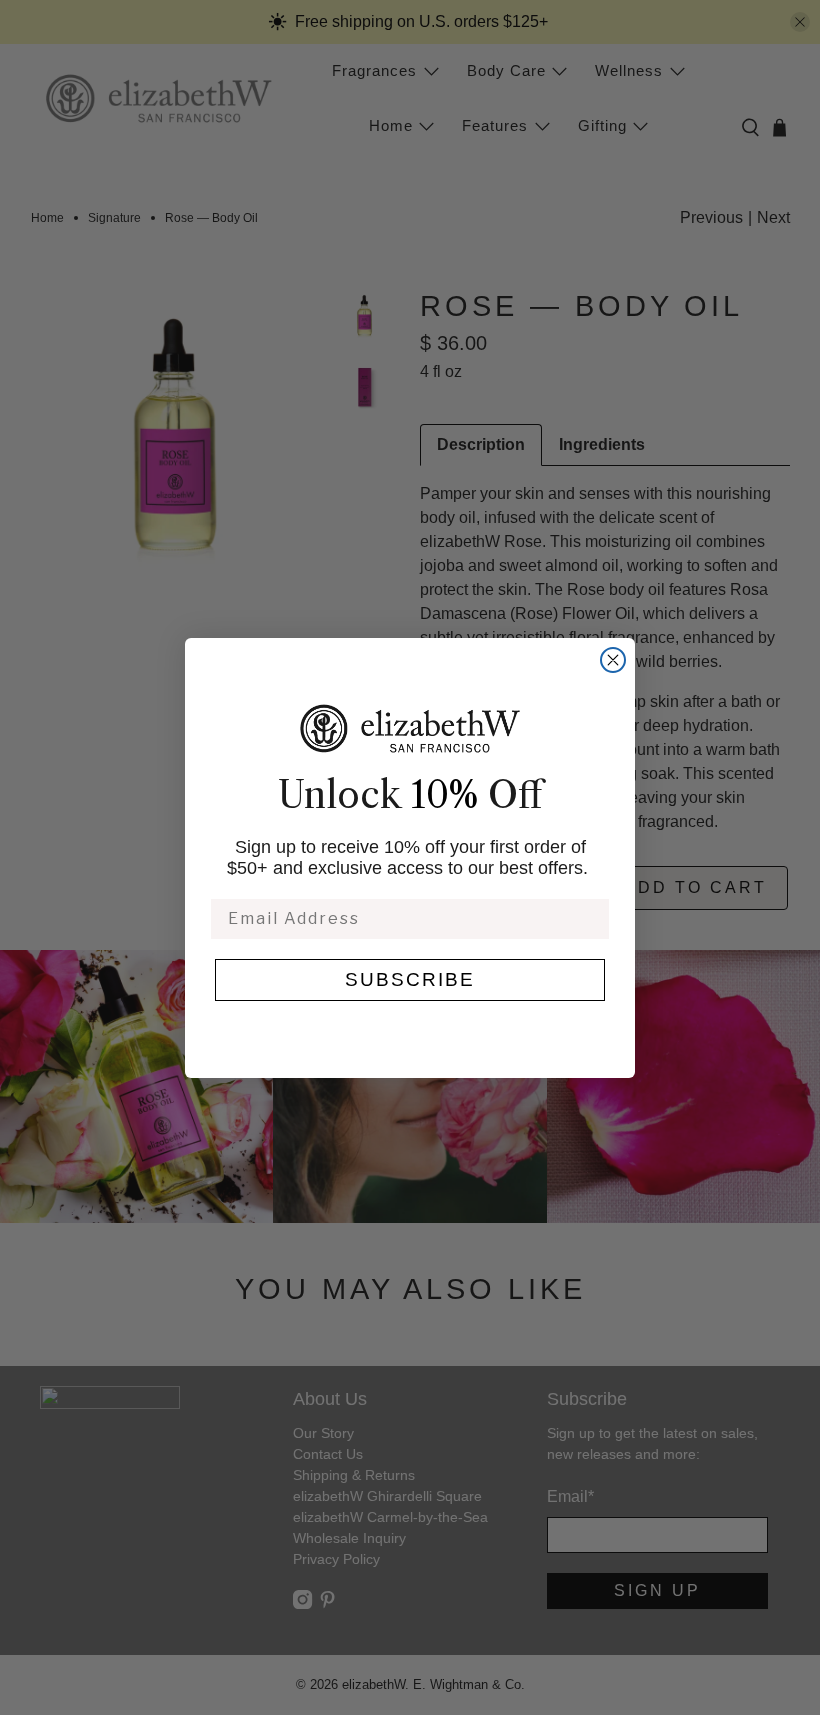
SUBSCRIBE (410, 979)
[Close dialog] (613, 660)
